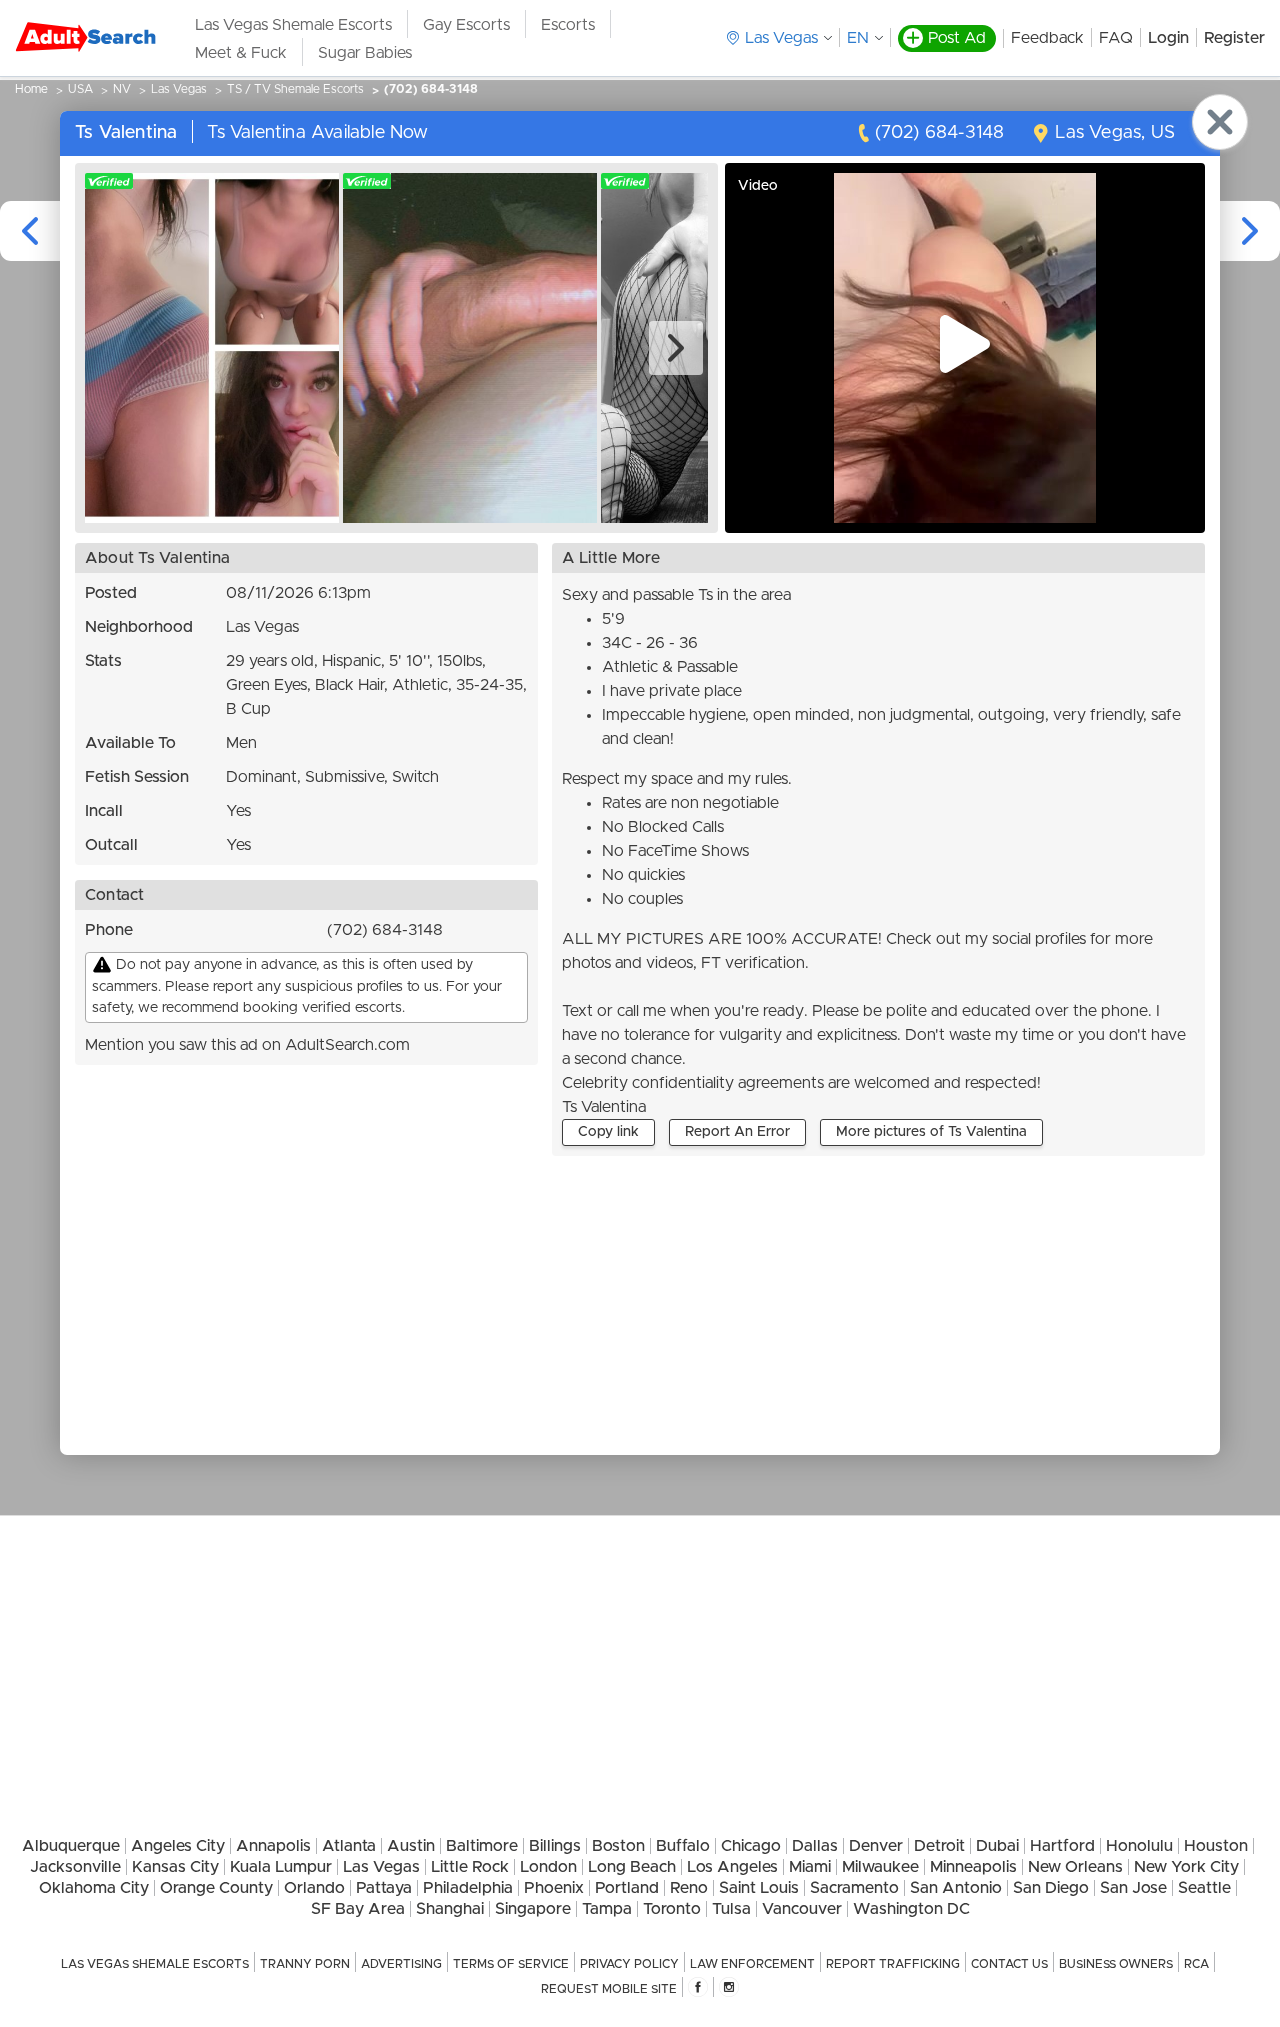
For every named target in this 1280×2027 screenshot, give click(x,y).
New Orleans (1075, 1867)
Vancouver (802, 1909)
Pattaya (384, 1888)
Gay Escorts (466, 25)
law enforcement (752, 1964)
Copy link (608, 1132)
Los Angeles (732, 1867)
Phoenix (554, 1888)
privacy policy (629, 1964)
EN (858, 38)
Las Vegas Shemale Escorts (293, 25)
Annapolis (273, 1846)
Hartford (1062, 1846)
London (548, 1867)
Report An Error (737, 1132)
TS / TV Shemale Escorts (295, 89)
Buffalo (683, 1846)
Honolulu (1139, 1846)
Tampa (607, 1909)
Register (1234, 38)
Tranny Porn (305, 1964)
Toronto (672, 1909)
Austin (411, 1846)
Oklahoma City (94, 1888)
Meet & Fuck (241, 53)
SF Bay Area (358, 1909)
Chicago (751, 1846)
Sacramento (854, 1888)
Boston (618, 1846)
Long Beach (632, 1867)
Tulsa (731, 1909)
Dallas (815, 1846)
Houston (1216, 1846)
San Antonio (956, 1888)
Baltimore (482, 1846)
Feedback (1047, 38)
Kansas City (175, 1867)
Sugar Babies (365, 53)
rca (1196, 1964)
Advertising (401, 1964)
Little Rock (470, 1867)
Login (1168, 38)
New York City (1186, 1867)
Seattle (1204, 1888)
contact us (1009, 1964)
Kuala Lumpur (281, 1867)
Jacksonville (75, 1867)
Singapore (533, 1909)
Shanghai (450, 1909)
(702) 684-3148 (431, 89)
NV (122, 89)
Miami (810, 1867)
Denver (876, 1846)
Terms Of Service (511, 1964)
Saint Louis (759, 1888)
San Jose (1133, 1888)
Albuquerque (71, 1846)
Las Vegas (179, 89)
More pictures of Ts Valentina (931, 1132)
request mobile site (609, 1989)
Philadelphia (468, 1888)
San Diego (1051, 1888)
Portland (627, 1888)
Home (31, 89)
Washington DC (911, 1909)
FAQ (1116, 38)
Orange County (216, 1888)
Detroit (939, 1846)
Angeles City (178, 1846)
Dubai (997, 1846)
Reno (689, 1888)
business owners (1116, 1964)
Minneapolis (973, 1867)
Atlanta (349, 1846)
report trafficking (893, 1964)
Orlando (314, 1888)
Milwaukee (880, 1867)
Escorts (568, 25)
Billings (555, 1846)
